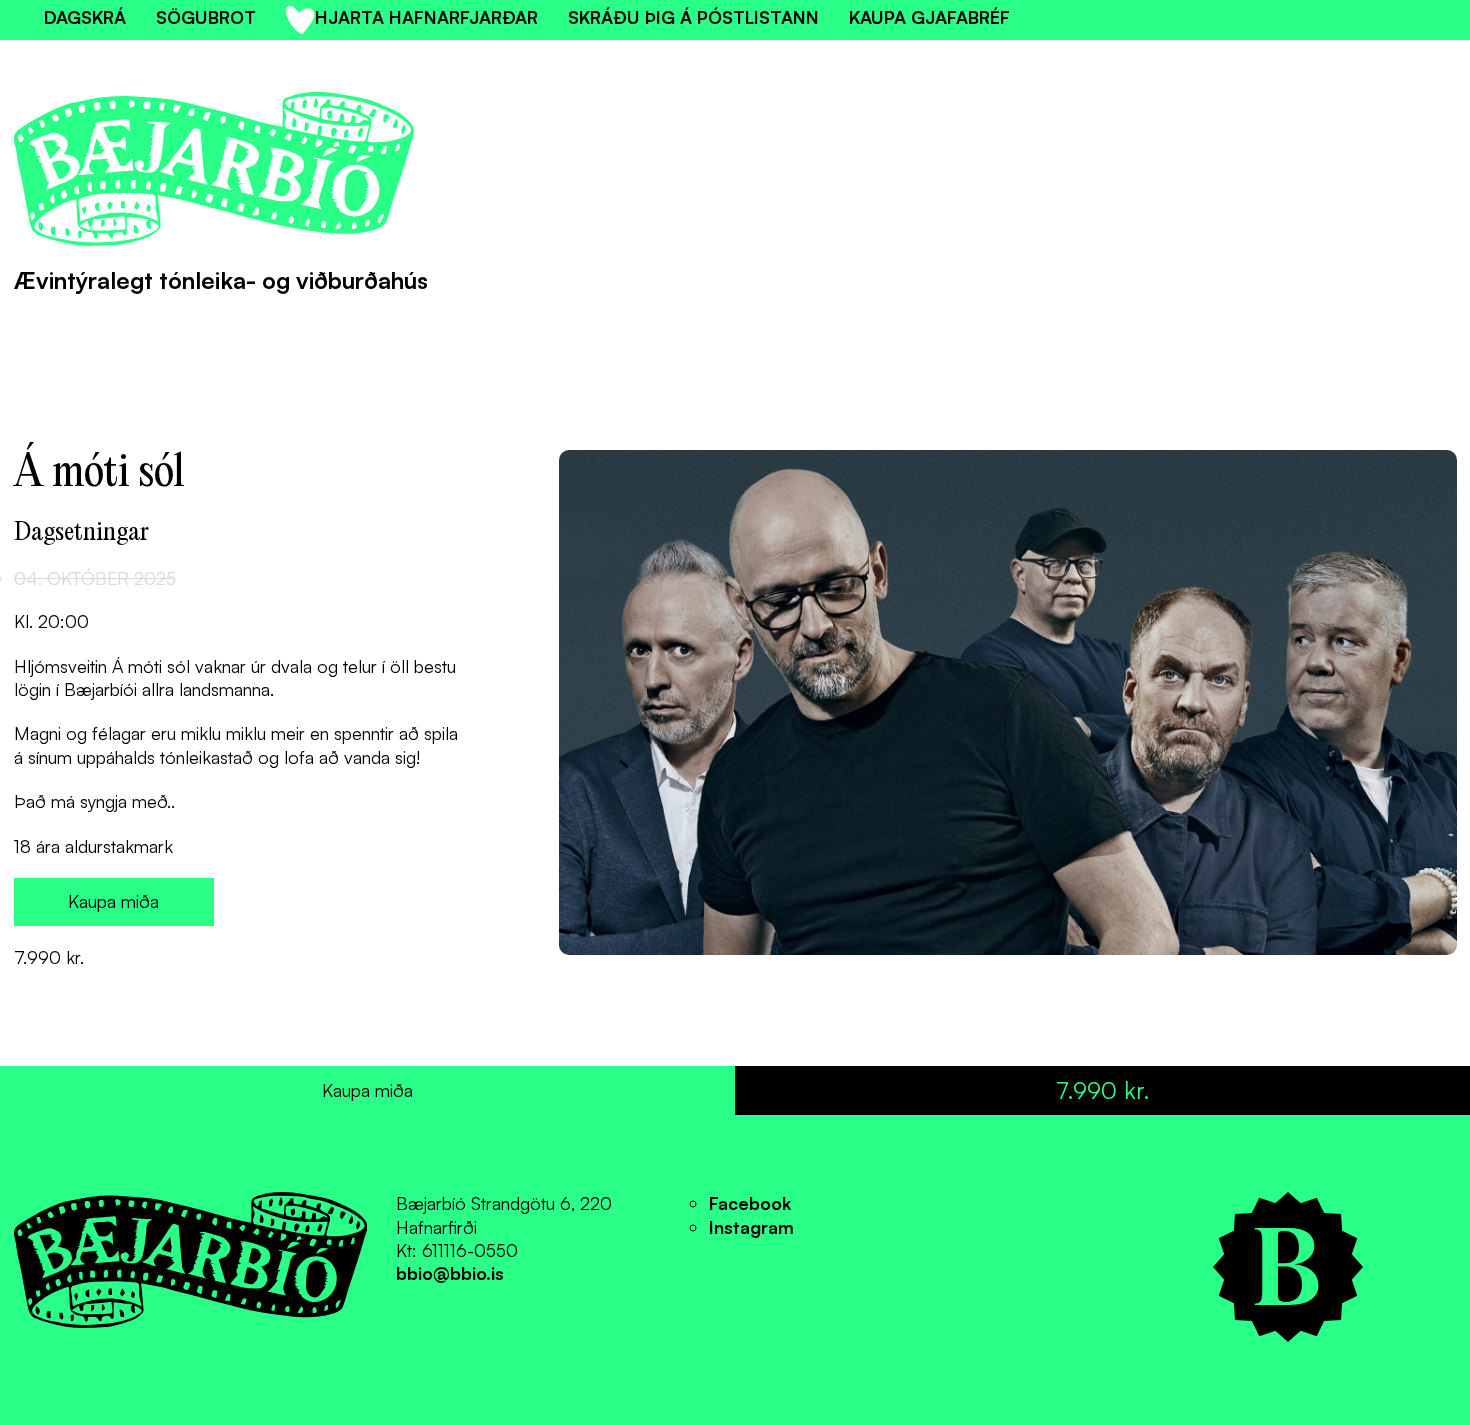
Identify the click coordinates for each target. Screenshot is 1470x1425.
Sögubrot (206, 17)
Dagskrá (85, 17)
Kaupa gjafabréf (929, 17)
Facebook (750, 1203)
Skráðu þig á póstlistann (693, 17)
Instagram (751, 1227)
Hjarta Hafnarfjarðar (426, 17)
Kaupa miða (113, 901)
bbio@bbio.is (450, 1273)
